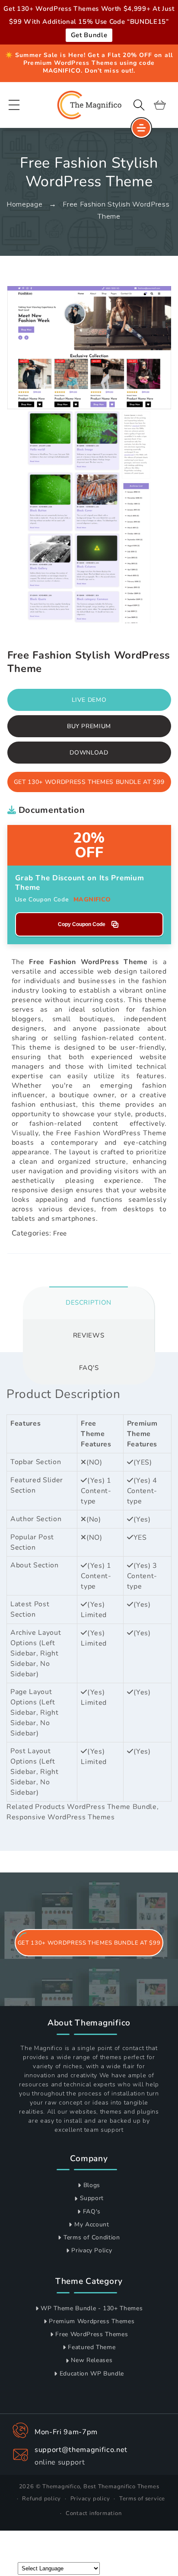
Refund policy (41, 2499)
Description (89, 1302)
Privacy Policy (92, 2250)
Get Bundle (89, 35)
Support (92, 2198)
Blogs (92, 2185)
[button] (14, 105)
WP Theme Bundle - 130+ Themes (92, 2308)
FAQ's (92, 2211)
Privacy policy (90, 2499)
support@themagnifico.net (81, 2450)
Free (60, 1233)
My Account (92, 2224)
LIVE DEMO (89, 700)
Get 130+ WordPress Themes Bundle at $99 (89, 782)
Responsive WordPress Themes (61, 1817)
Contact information (94, 2513)
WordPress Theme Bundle (112, 1807)
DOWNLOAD (89, 753)
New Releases (92, 2360)
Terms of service (142, 2499)
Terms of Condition (92, 2237)
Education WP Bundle (92, 2374)
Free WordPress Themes (92, 2334)
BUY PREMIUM (89, 726)
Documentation (50, 810)
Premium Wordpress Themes (92, 2321)
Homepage (24, 204)
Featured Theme (92, 2347)
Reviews (89, 1335)
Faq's (89, 1368)
